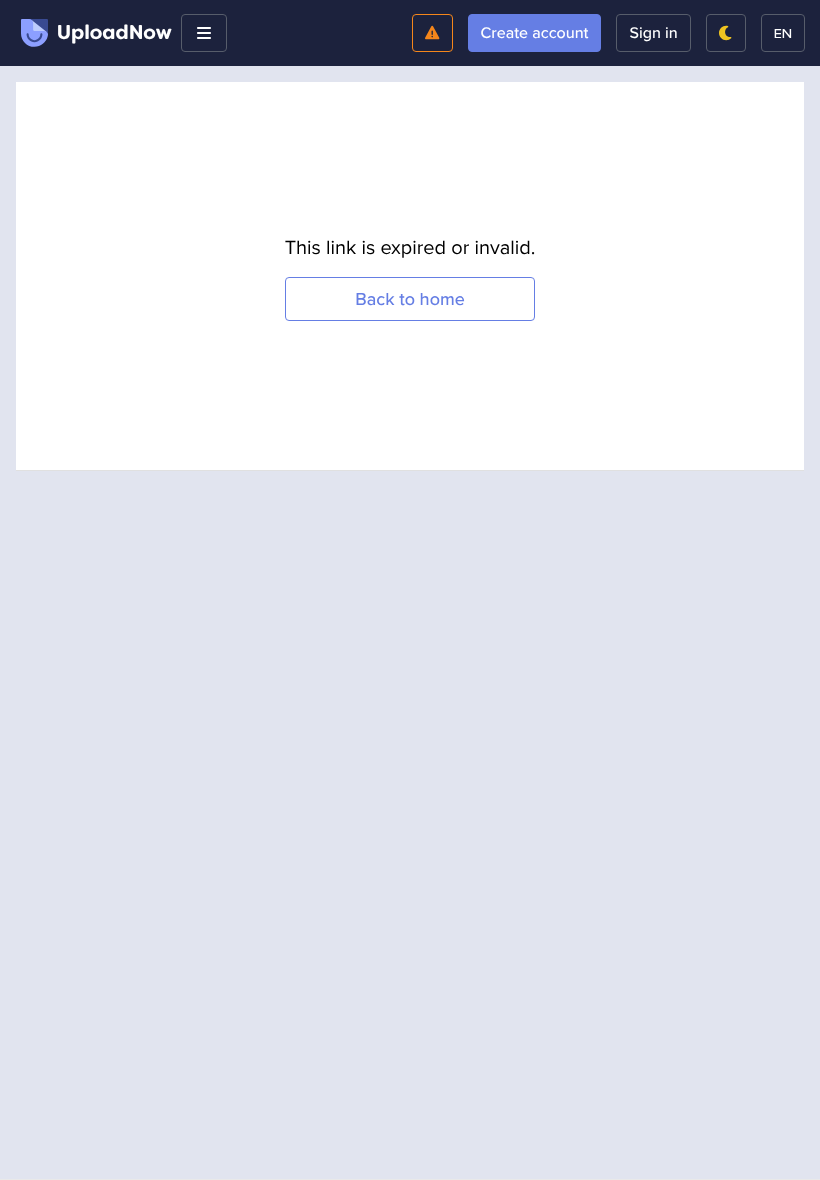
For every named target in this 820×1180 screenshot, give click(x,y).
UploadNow (114, 33)
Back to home (410, 299)
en (783, 32)
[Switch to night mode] (726, 33)
